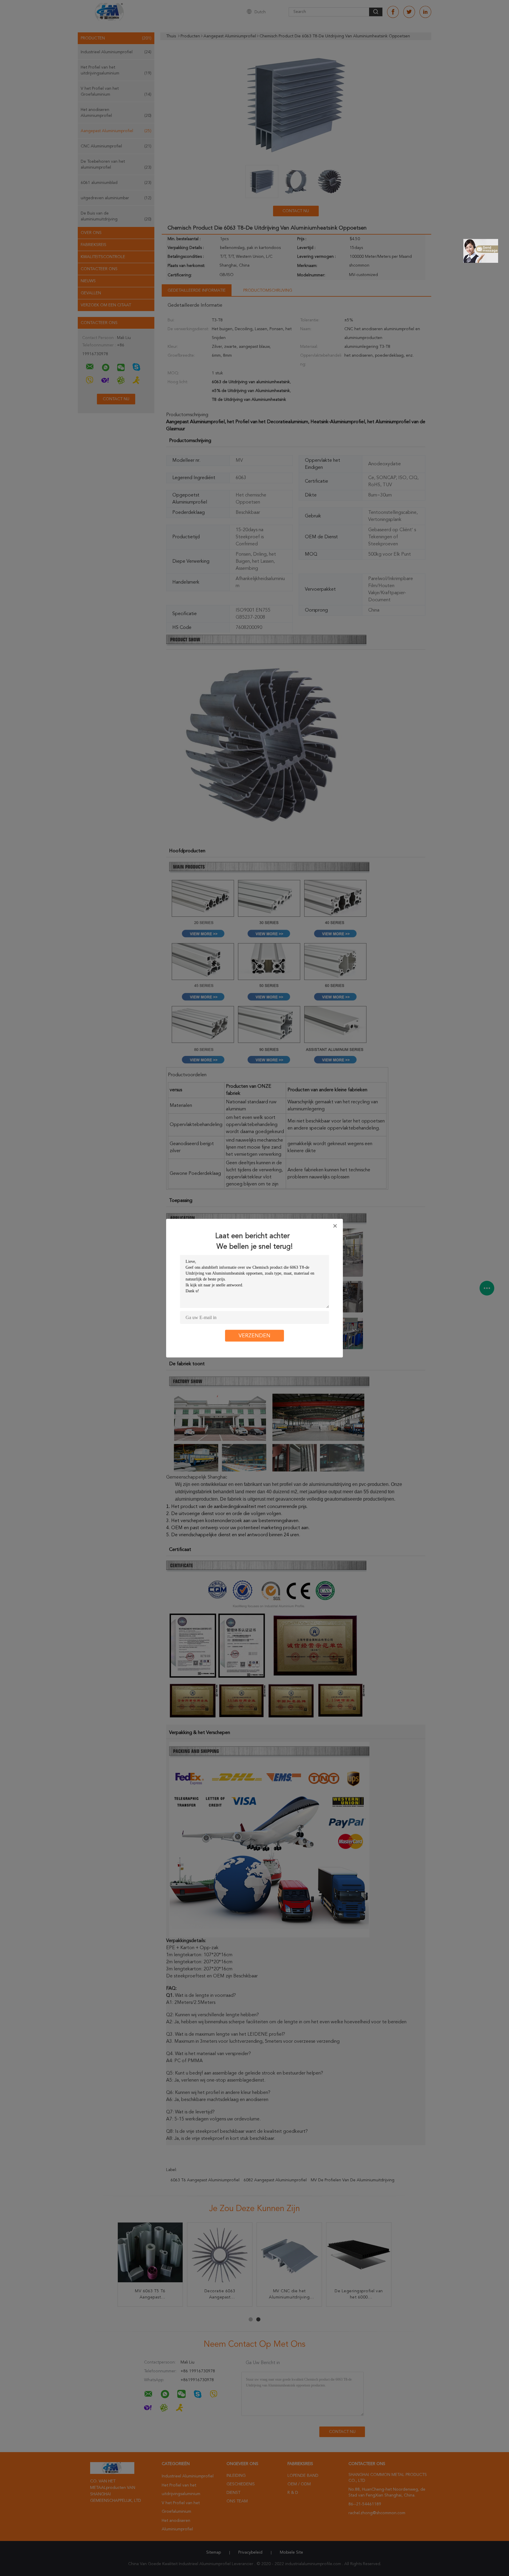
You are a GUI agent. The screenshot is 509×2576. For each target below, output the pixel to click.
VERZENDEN (254, 1336)
